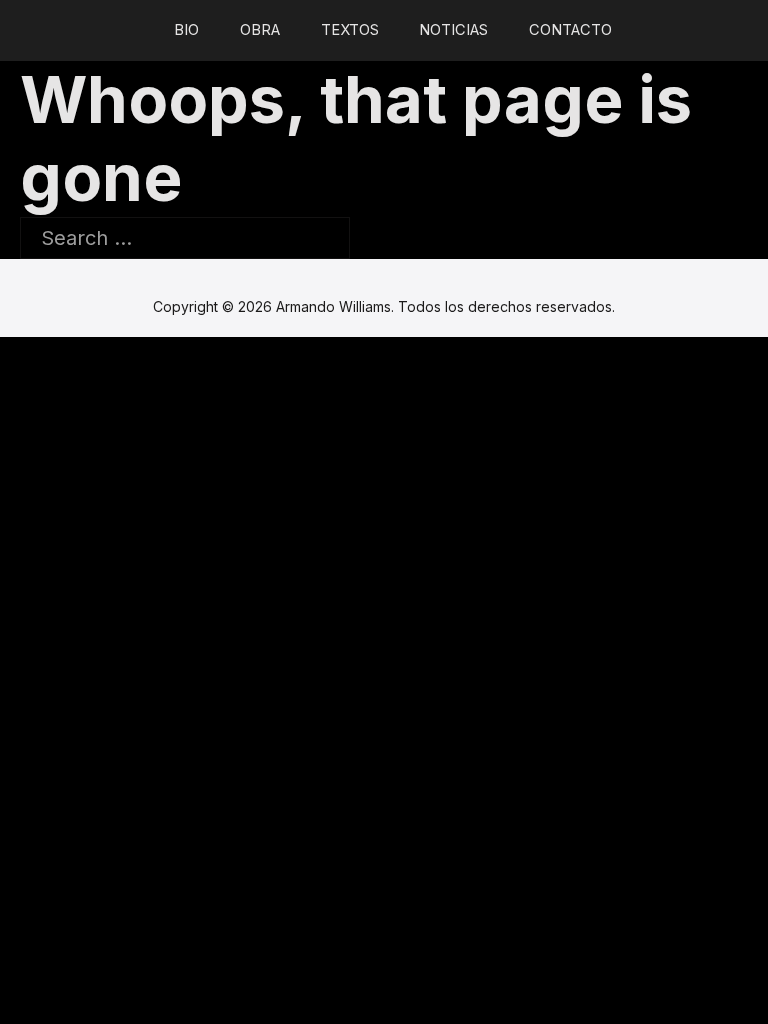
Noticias (453, 30)
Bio (186, 30)
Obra (260, 30)
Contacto (570, 30)
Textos (350, 30)
